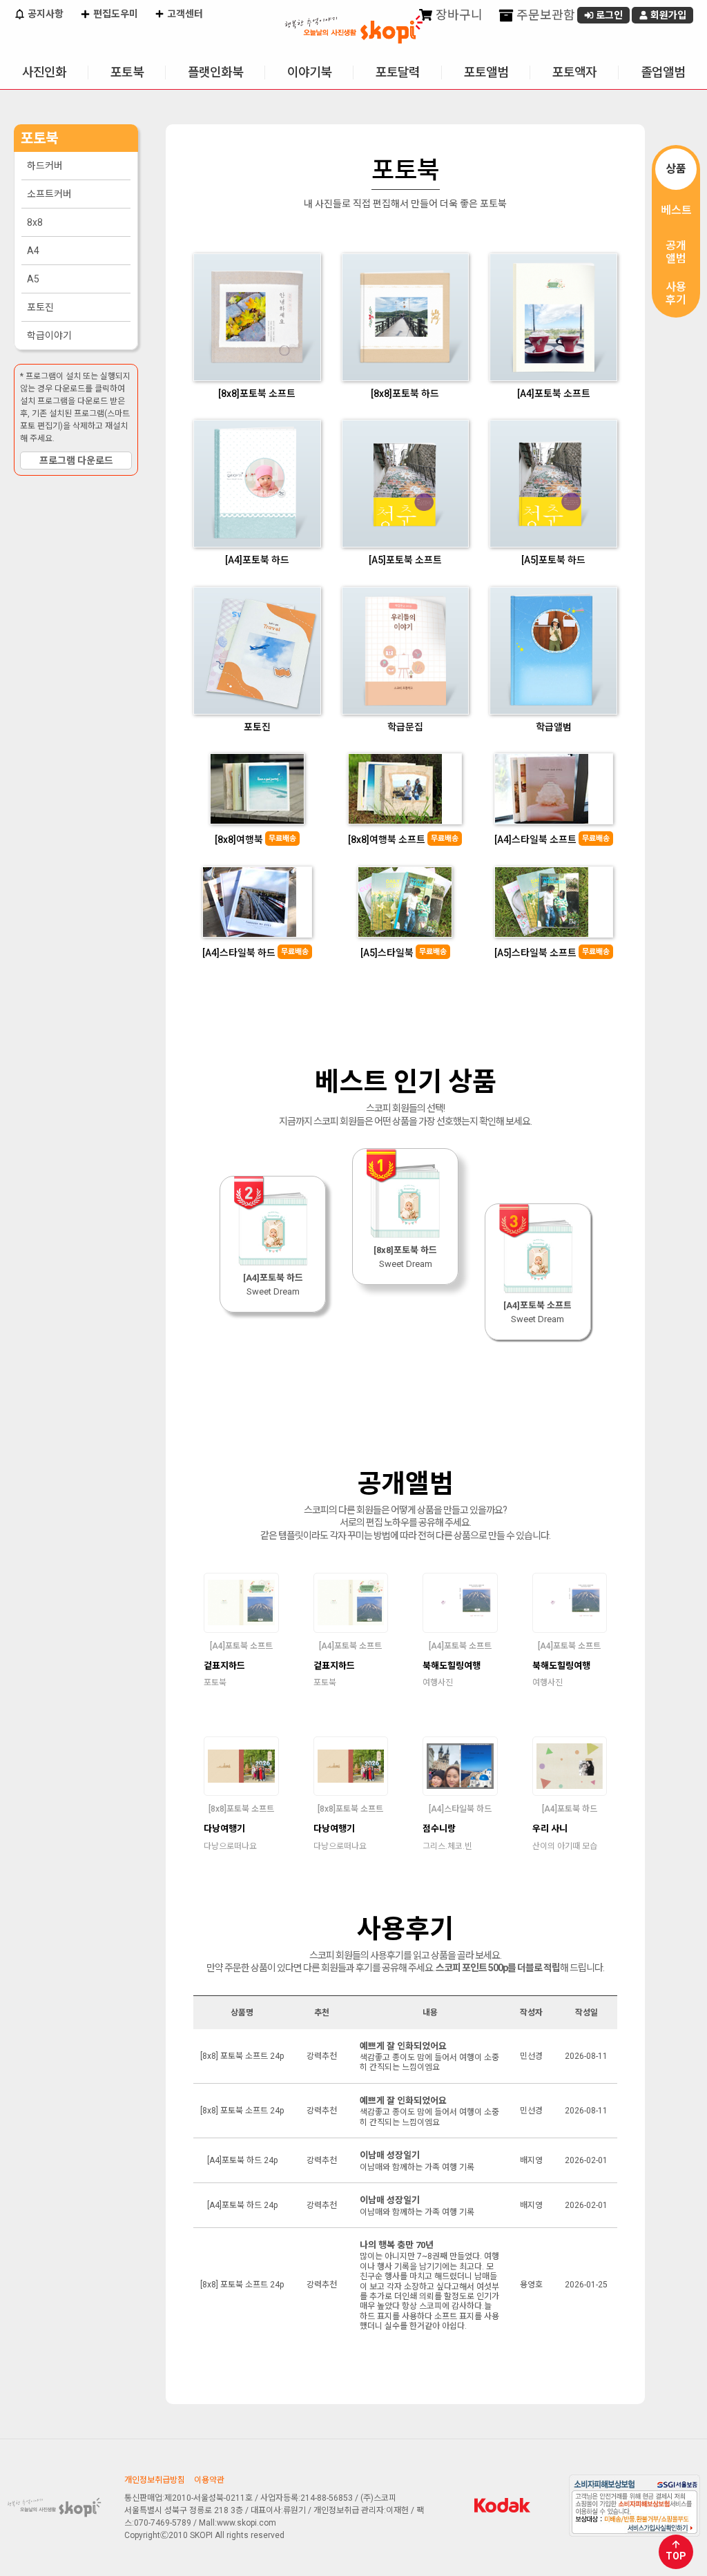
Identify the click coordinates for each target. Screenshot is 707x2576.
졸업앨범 (663, 72)
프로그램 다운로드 (76, 461)
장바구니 (458, 15)
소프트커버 (49, 194)
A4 (33, 251)
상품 (676, 169)
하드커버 (45, 166)
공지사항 (45, 14)
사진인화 (44, 72)
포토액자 (574, 72)
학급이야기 (49, 336)
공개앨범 (676, 252)
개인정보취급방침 (155, 2480)
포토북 (127, 72)
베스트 (676, 210)
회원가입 (667, 15)
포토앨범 (486, 72)
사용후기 (676, 293)
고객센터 (184, 14)
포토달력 (398, 72)
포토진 (40, 307)
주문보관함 (544, 15)
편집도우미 (115, 14)
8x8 (35, 222)
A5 (33, 279)
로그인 (608, 15)
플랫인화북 (215, 72)
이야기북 (309, 72)
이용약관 (209, 2480)
